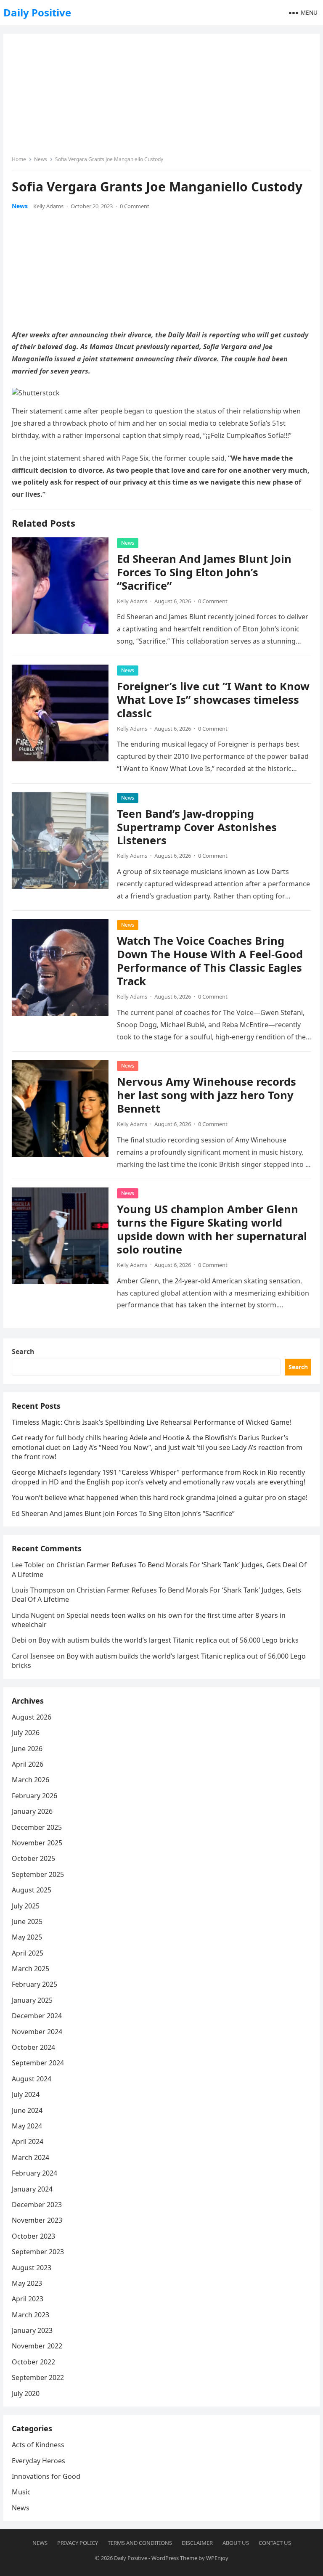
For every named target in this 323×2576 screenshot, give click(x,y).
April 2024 (28, 2141)
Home (19, 159)
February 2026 (34, 1796)
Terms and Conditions (140, 2543)
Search (23, 1352)
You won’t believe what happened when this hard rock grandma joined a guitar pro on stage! (160, 1497)
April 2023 (28, 2299)
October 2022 (33, 2362)
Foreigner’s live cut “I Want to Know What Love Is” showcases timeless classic (213, 700)
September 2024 (38, 2063)
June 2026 (27, 1749)
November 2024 (37, 2032)
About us (236, 2543)
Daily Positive (37, 12)
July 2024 (26, 2094)
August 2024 (32, 2079)
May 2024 (27, 2126)
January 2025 (32, 2000)
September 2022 (38, 2377)
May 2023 (27, 2283)
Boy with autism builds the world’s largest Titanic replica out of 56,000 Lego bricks (168, 1640)
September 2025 (38, 1874)
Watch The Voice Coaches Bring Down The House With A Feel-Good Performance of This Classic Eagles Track (210, 961)
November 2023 (37, 2220)
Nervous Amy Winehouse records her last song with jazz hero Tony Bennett (207, 1095)
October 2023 (33, 2236)
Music (21, 2492)
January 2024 (32, 2189)
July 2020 (26, 2393)
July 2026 (26, 1733)
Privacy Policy (78, 2543)
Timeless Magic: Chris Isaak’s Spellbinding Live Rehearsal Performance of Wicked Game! (151, 1422)
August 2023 (32, 2268)
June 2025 (27, 1921)
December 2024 (37, 2016)
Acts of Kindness (38, 2445)
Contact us (275, 2543)
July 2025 (26, 1906)
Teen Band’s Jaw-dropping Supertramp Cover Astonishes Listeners (197, 827)
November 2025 (37, 1843)
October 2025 (33, 1858)
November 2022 (37, 2346)
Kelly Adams (48, 206)
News (41, 159)
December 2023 (37, 2205)
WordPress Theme (174, 2558)
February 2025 (34, 1984)
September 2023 (38, 2252)
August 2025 (32, 1890)
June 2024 (27, 2110)
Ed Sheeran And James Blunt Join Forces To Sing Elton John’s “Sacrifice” (204, 572)
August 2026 (32, 1717)
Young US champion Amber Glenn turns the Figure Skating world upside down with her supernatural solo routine (212, 1229)
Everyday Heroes (38, 2461)
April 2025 (28, 1953)
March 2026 (30, 1780)
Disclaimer (197, 2543)
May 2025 (27, 1937)
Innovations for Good (46, 2476)
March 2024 (30, 2157)
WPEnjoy (217, 2558)
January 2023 (32, 2330)
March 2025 (30, 1969)
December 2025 (37, 1827)
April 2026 (28, 1764)
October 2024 (33, 2047)
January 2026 (32, 1811)
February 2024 (34, 2173)
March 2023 (30, 2315)
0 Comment (135, 206)
